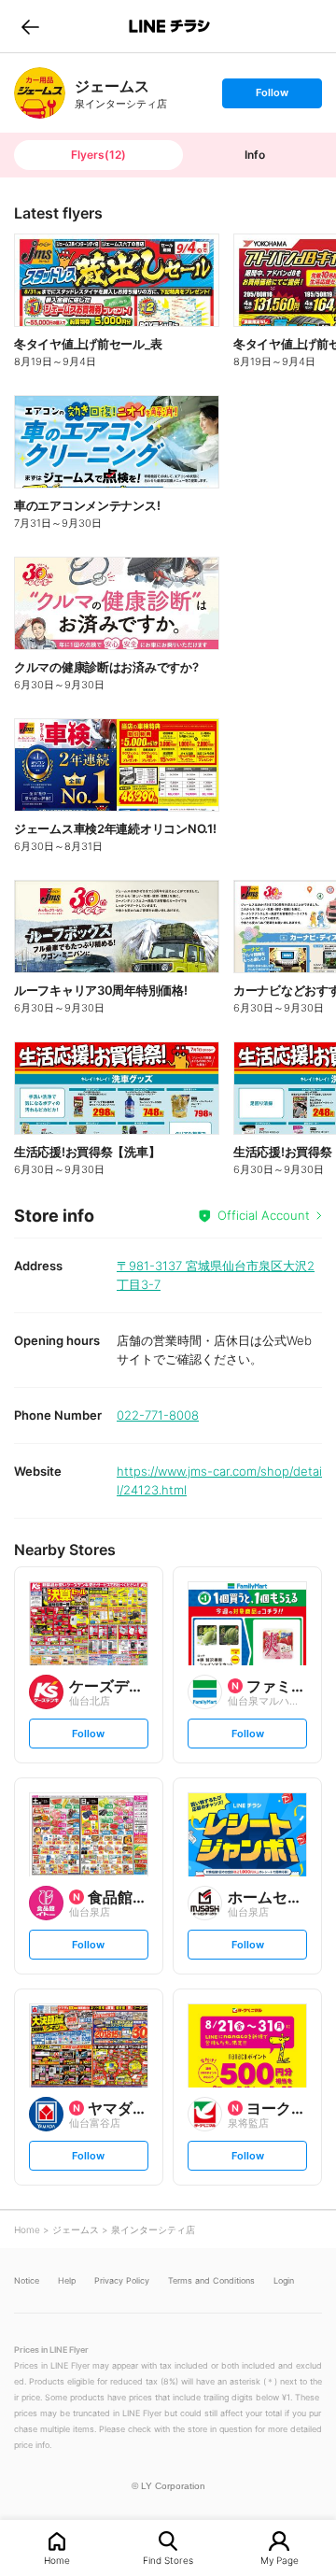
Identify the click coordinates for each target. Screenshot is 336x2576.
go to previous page (30, 26)
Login (284, 2280)
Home (57, 2560)
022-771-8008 (158, 1415)
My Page (280, 2560)
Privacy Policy (122, 2280)
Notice (27, 2280)
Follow (272, 97)
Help (67, 2280)
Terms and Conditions (211, 2280)
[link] (40, 93)
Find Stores (168, 2560)
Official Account (264, 1215)
